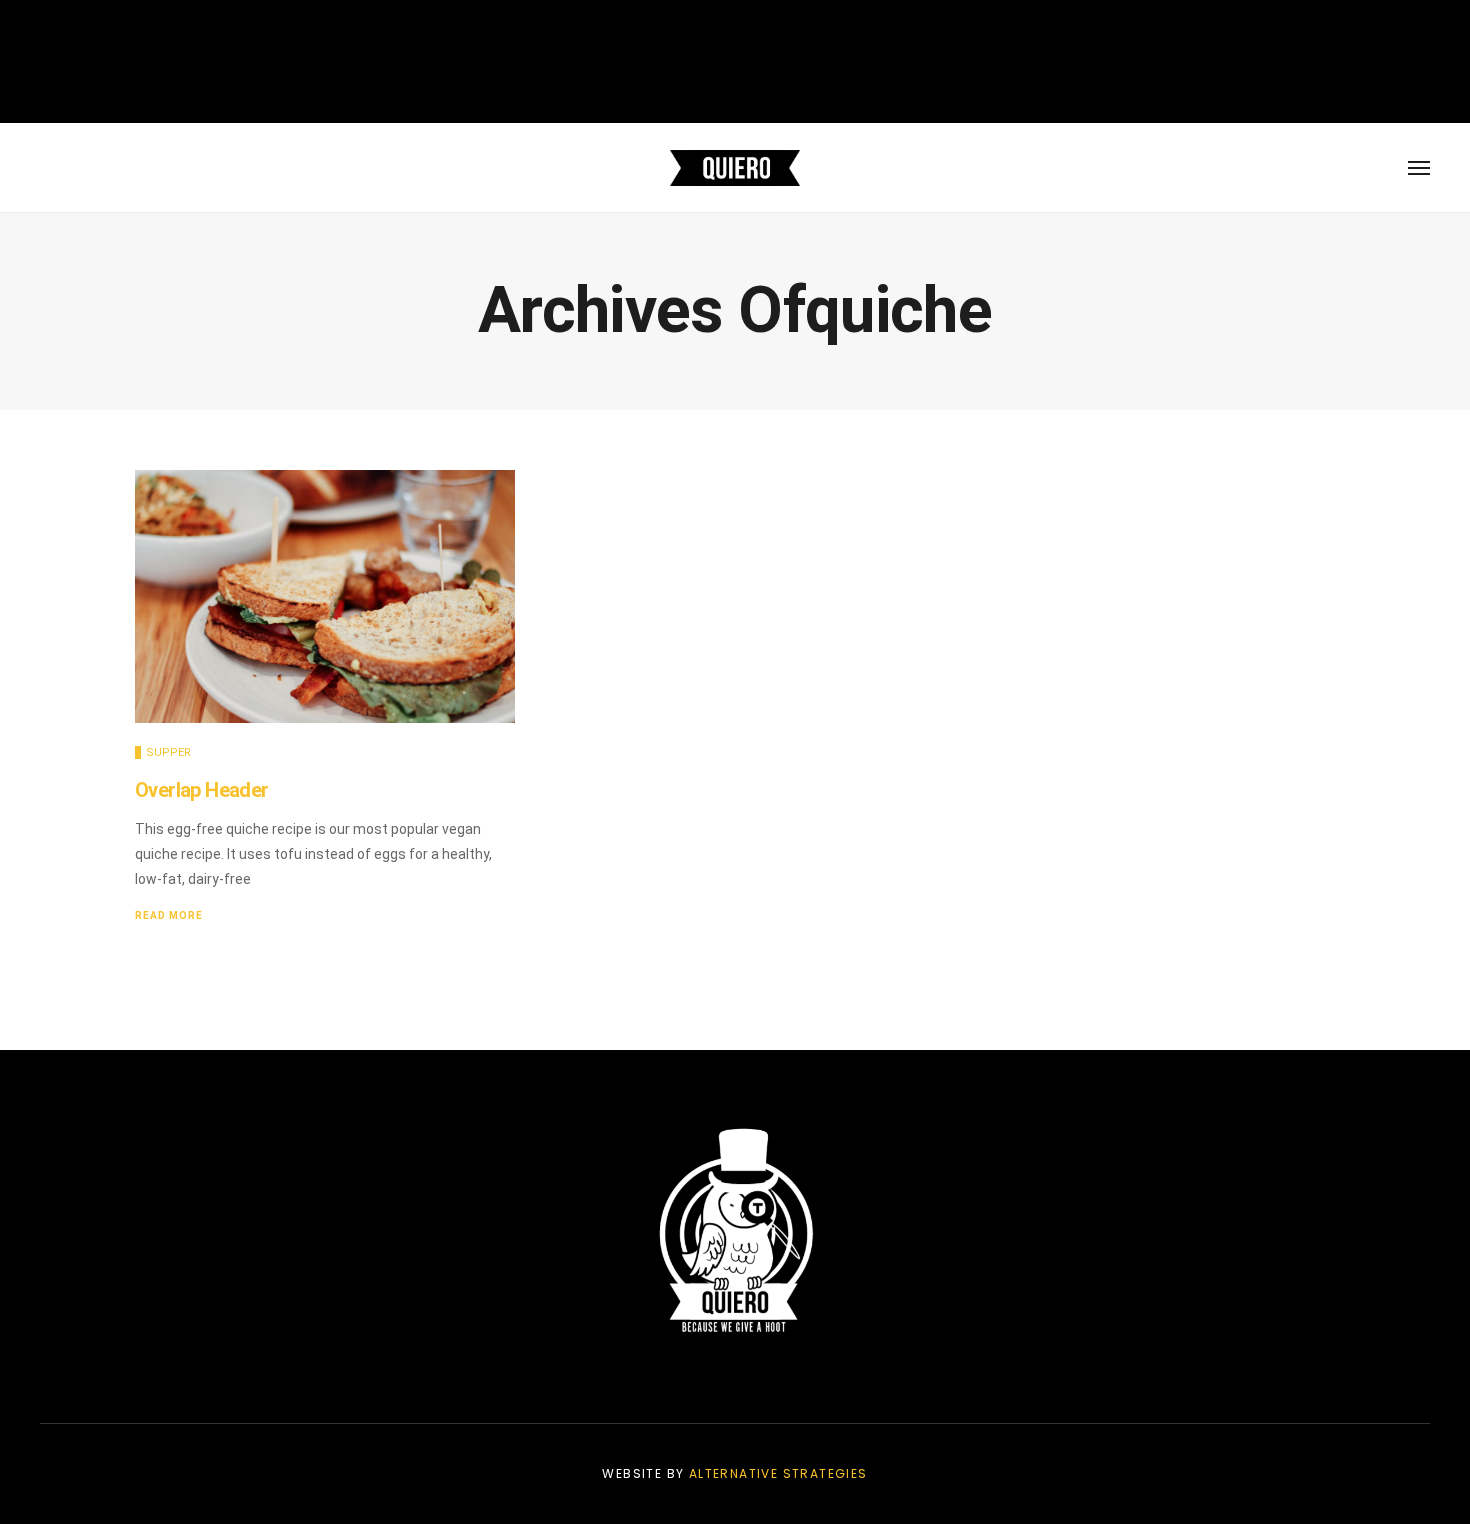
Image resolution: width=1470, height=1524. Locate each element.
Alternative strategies (778, 1473)
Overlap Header (202, 790)
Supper (168, 752)
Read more (169, 915)
